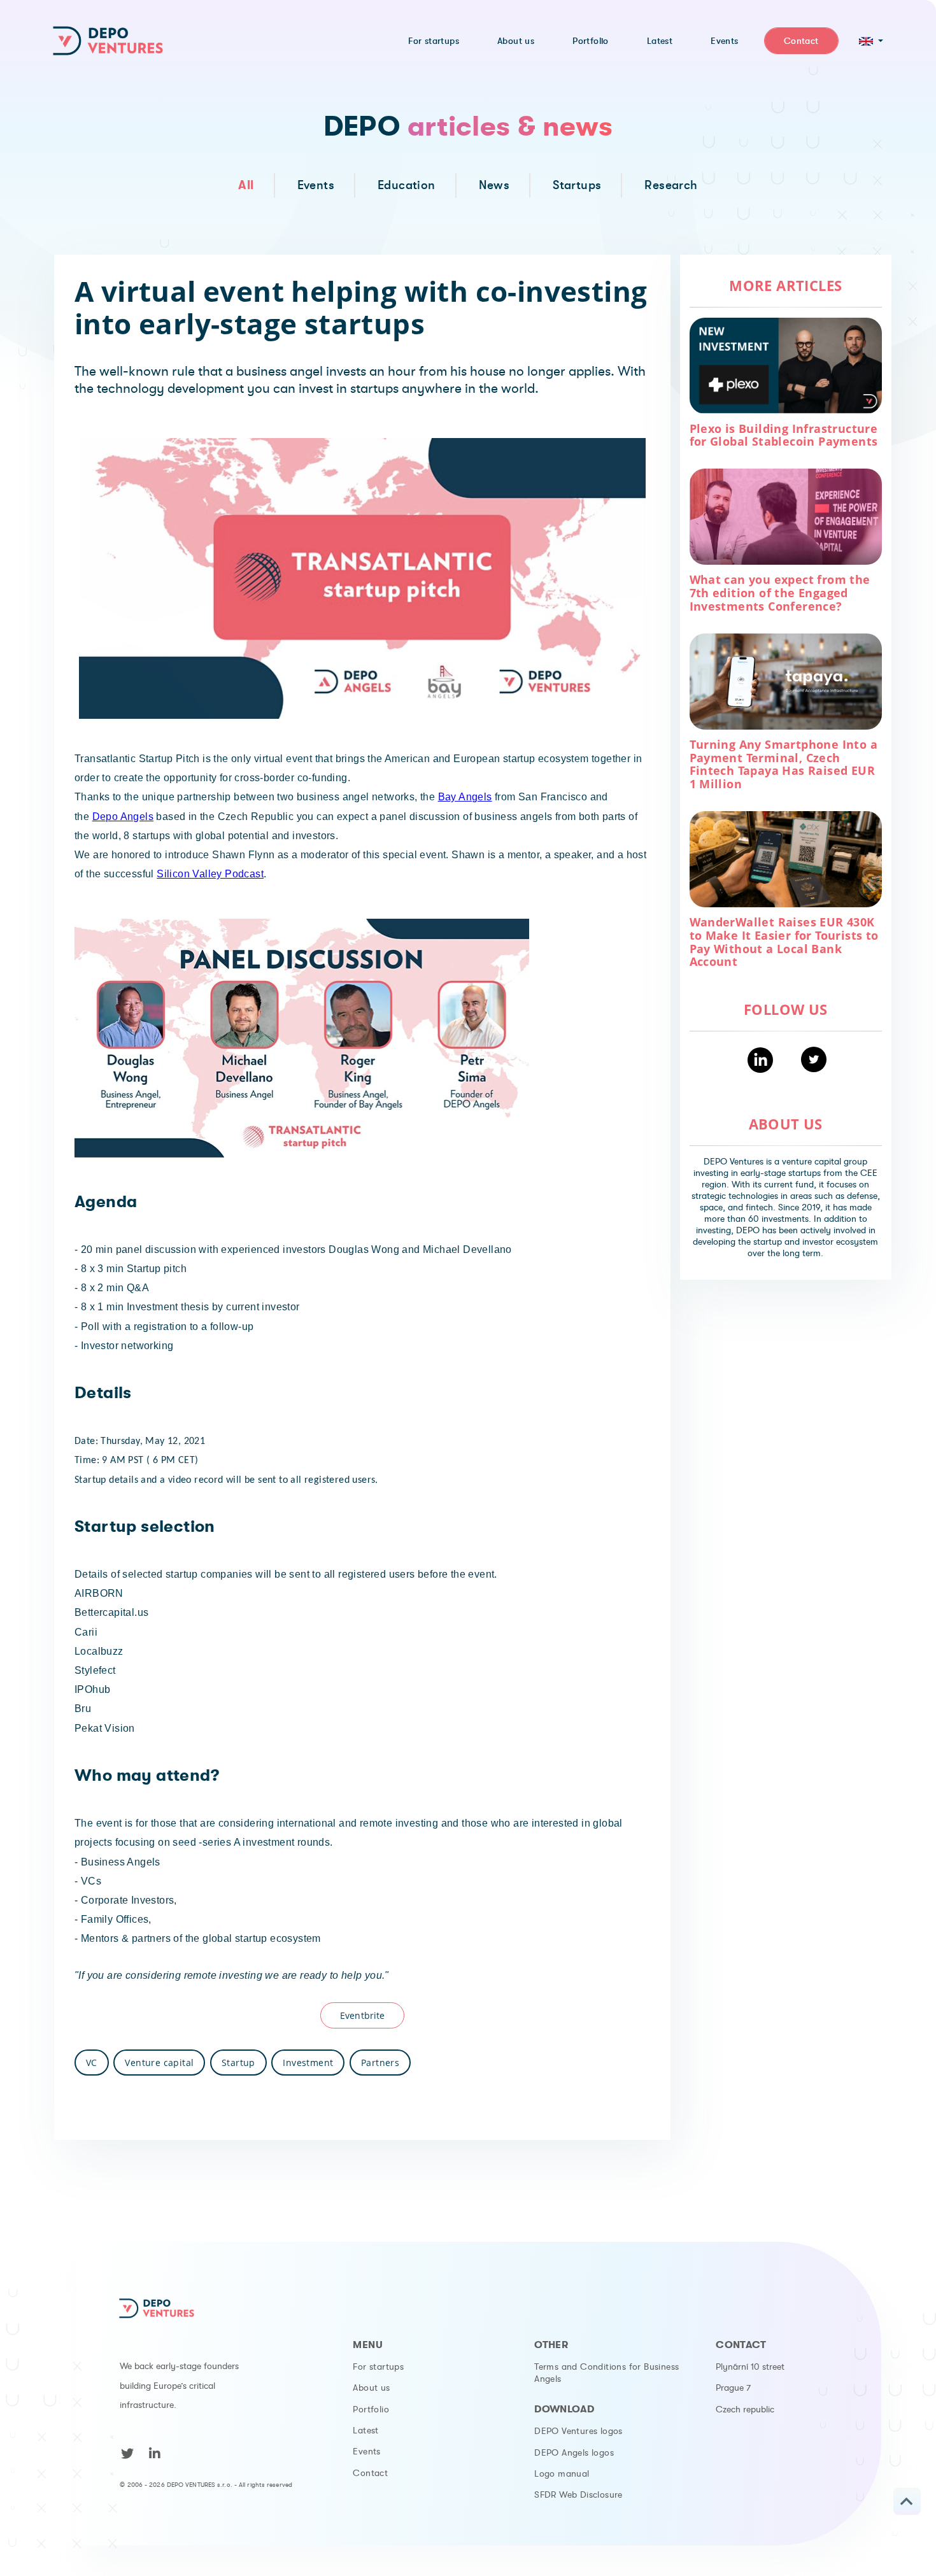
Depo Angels (123, 817)
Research (671, 185)
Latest (365, 2430)
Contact (370, 2473)
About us (371, 2388)
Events (316, 185)
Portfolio (371, 2409)
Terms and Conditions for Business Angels (606, 2373)
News (494, 185)
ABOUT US (786, 1124)
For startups (378, 2367)
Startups (577, 185)
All (246, 185)
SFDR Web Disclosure (578, 2495)
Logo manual (562, 2473)
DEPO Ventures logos (578, 2431)
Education (407, 185)
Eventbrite (362, 2015)
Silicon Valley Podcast (210, 874)
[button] (871, 41)
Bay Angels (465, 797)
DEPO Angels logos (574, 2452)
